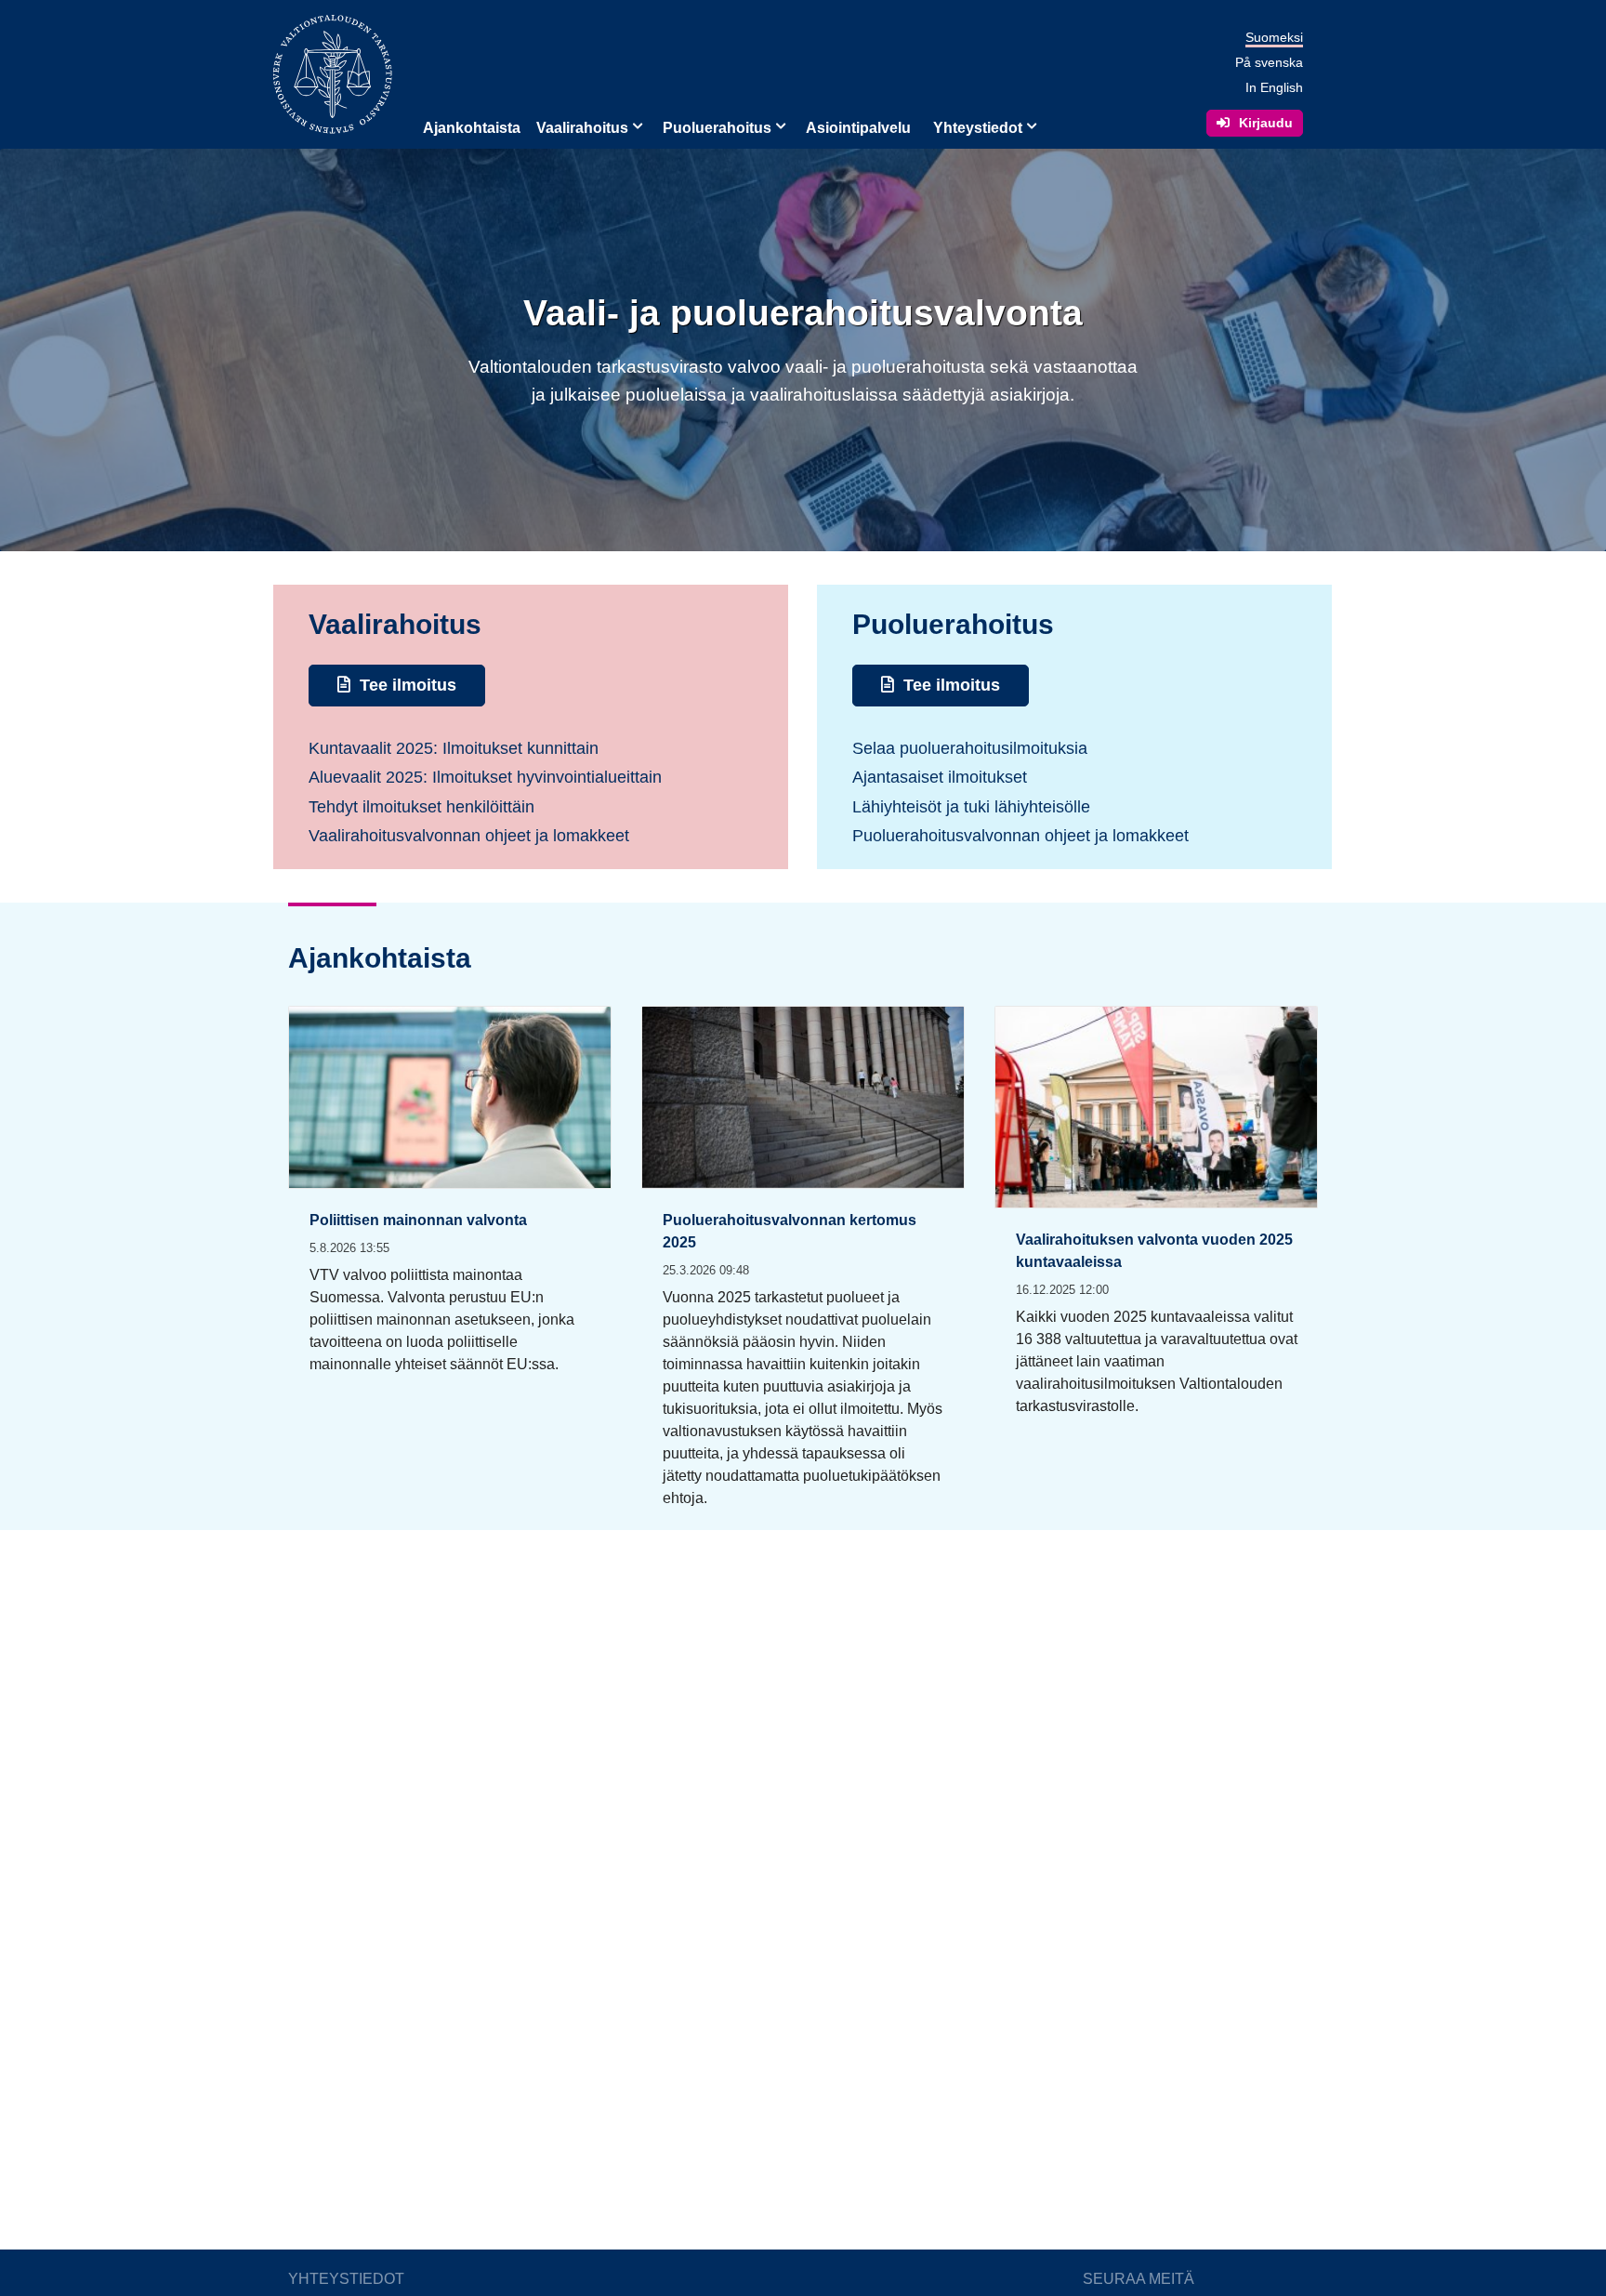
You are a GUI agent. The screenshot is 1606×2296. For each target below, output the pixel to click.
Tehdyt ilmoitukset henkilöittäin (421, 807)
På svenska (1269, 62)
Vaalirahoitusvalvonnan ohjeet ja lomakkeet (469, 836)
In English (1274, 87)
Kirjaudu (1266, 123)
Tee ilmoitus (408, 685)
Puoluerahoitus (717, 128)
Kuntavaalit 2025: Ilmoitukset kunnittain (454, 748)
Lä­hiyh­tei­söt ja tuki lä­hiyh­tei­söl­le (971, 807)
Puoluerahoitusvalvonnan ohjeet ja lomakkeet (1020, 836)
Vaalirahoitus (582, 128)
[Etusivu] (333, 73)
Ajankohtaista (472, 128)
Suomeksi (1274, 37)
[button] (636, 125)
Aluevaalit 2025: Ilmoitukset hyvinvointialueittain (485, 777)
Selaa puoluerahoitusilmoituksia (970, 748)
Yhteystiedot (978, 128)
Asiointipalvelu (858, 128)
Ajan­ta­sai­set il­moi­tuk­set (940, 777)
